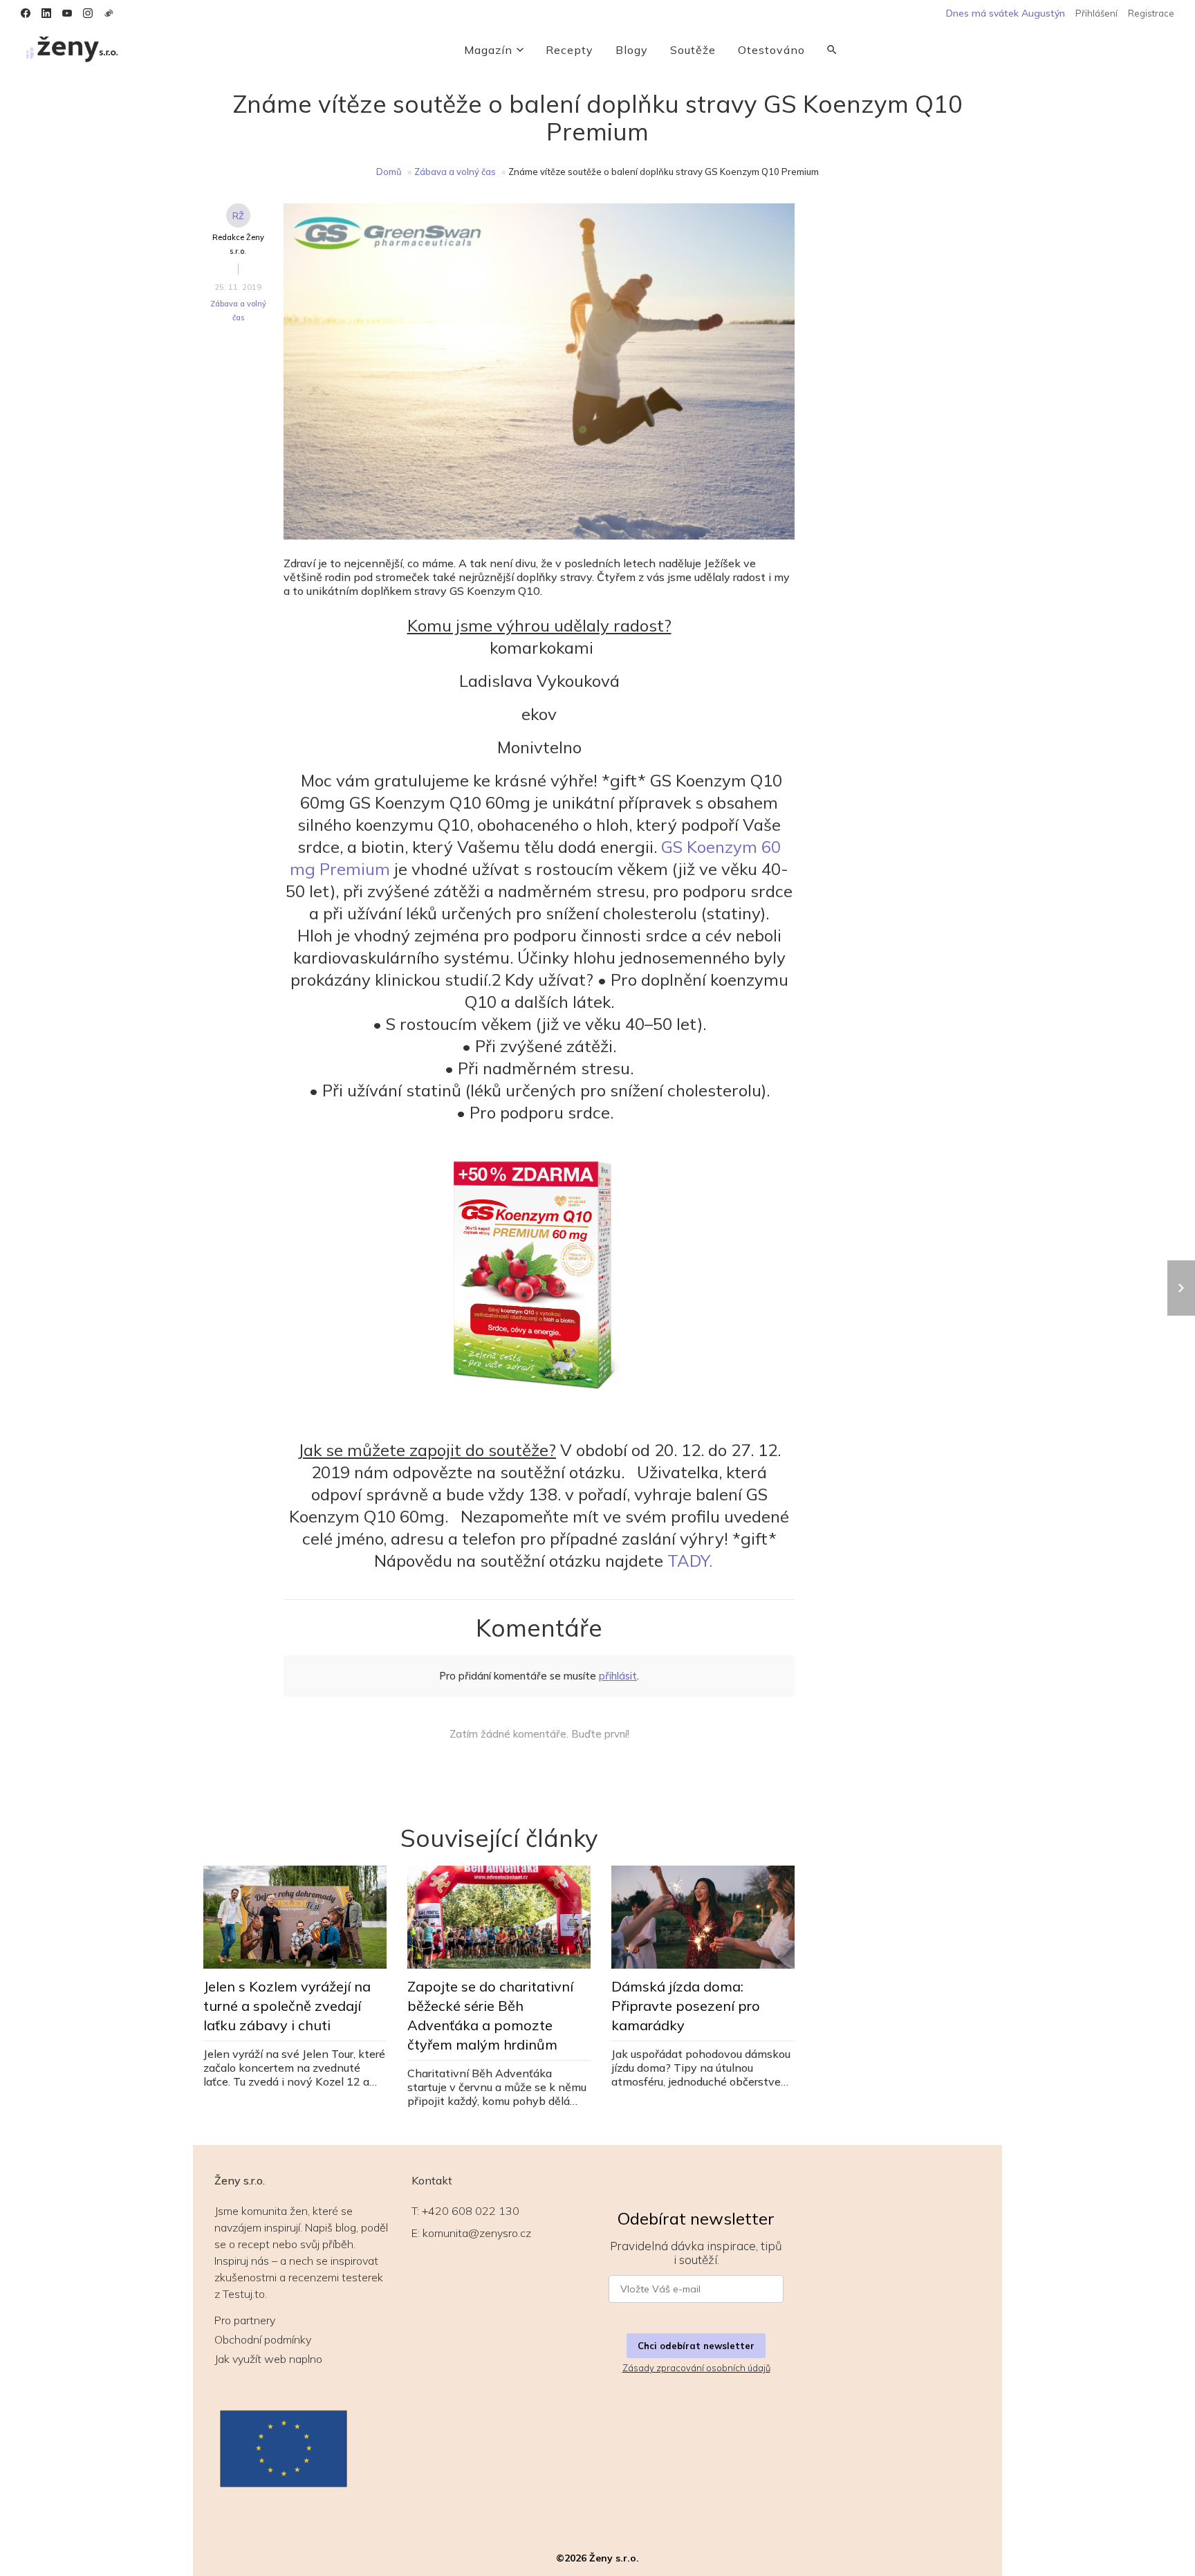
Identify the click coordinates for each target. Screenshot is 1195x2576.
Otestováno (771, 50)
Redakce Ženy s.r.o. (238, 244)
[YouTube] (67, 13)
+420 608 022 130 (471, 2211)
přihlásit (618, 1676)
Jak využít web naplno (268, 2359)
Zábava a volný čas (455, 172)
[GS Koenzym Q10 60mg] (539, 1281)
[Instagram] (88, 13)
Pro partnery (245, 2320)
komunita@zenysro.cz (477, 2233)
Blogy (632, 50)
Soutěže (693, 50)
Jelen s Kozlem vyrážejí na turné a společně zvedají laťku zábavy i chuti (287, 2006)
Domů (389, 172)
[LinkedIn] (46, 13)
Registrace (1151, 13)
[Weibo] (109, 13)
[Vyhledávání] (832, 50)
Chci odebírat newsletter (696, 2346)
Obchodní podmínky (263, 2339)
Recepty (569, 50)
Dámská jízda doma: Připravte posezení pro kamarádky (686, 2006)
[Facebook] (26, 13)
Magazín (488, 50)
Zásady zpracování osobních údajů (696, 2368)
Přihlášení (1096, 13)
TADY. (690, 1561)
